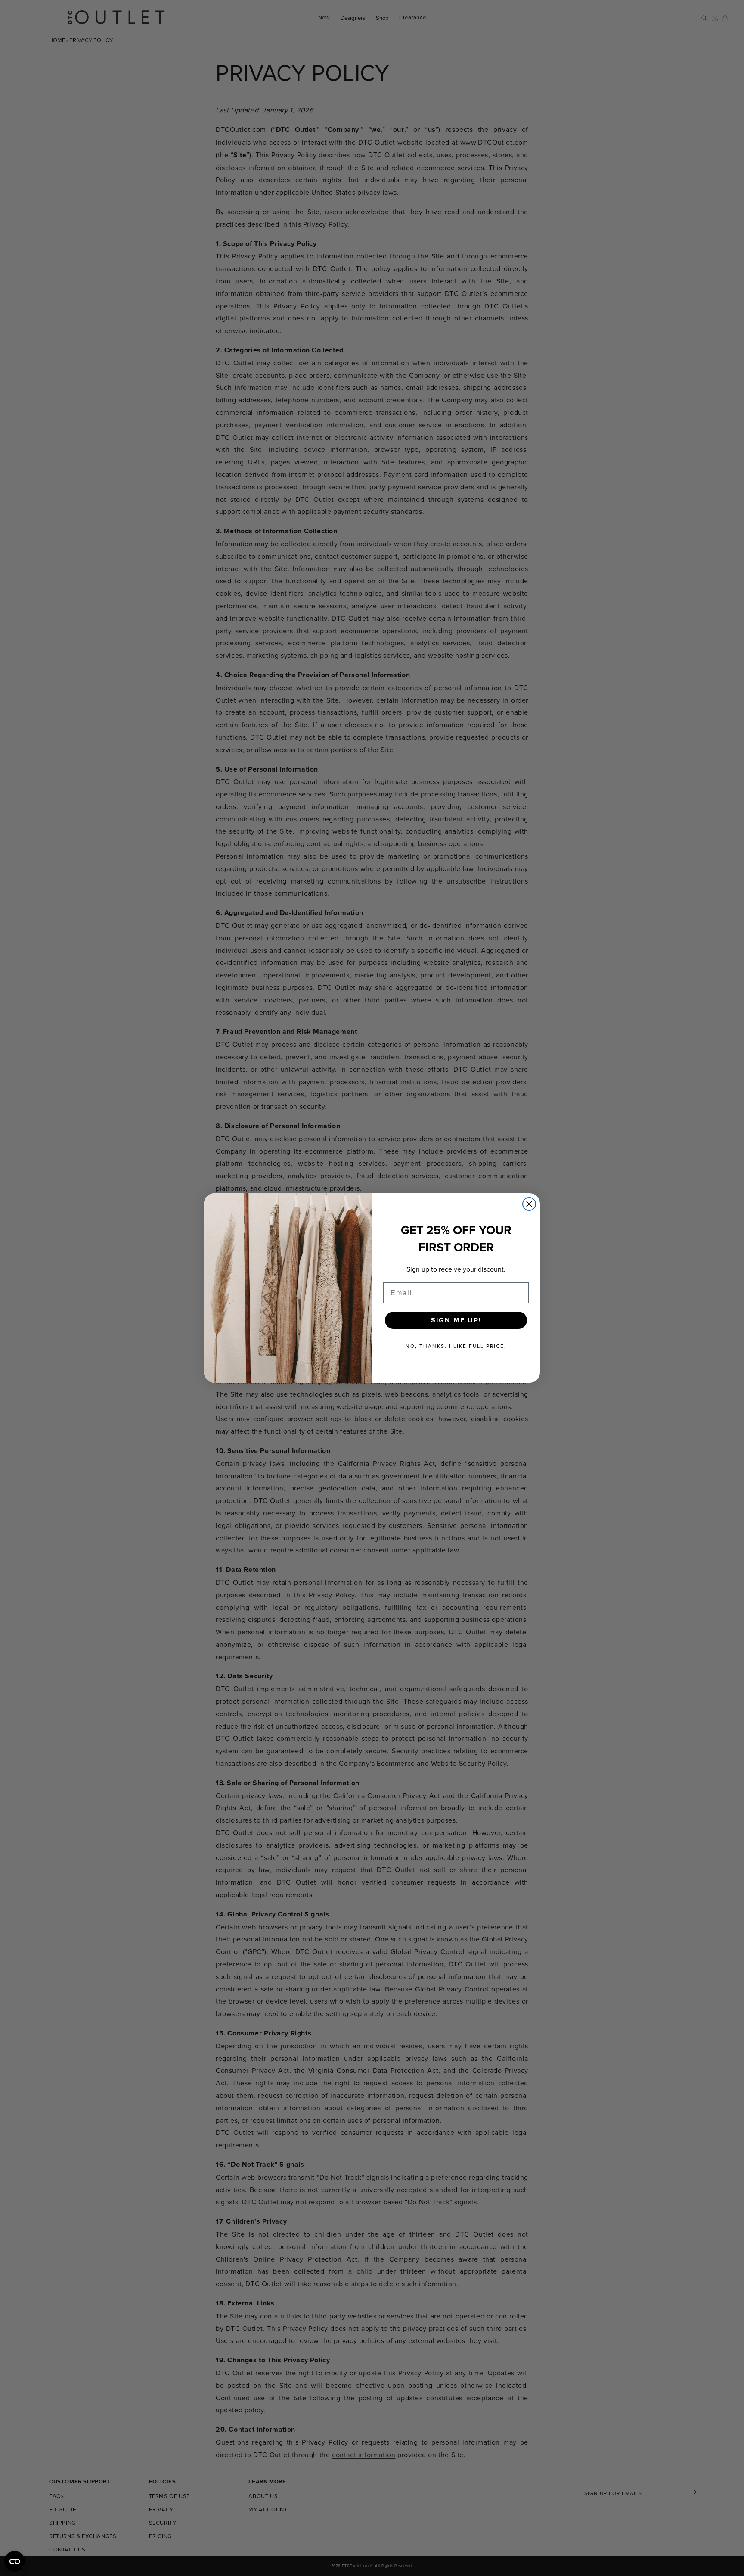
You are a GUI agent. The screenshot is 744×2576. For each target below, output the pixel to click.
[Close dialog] (529, 1204)
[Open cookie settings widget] (15, 2561)
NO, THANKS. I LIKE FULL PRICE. (456, 1346)
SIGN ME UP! (456, 1320)
